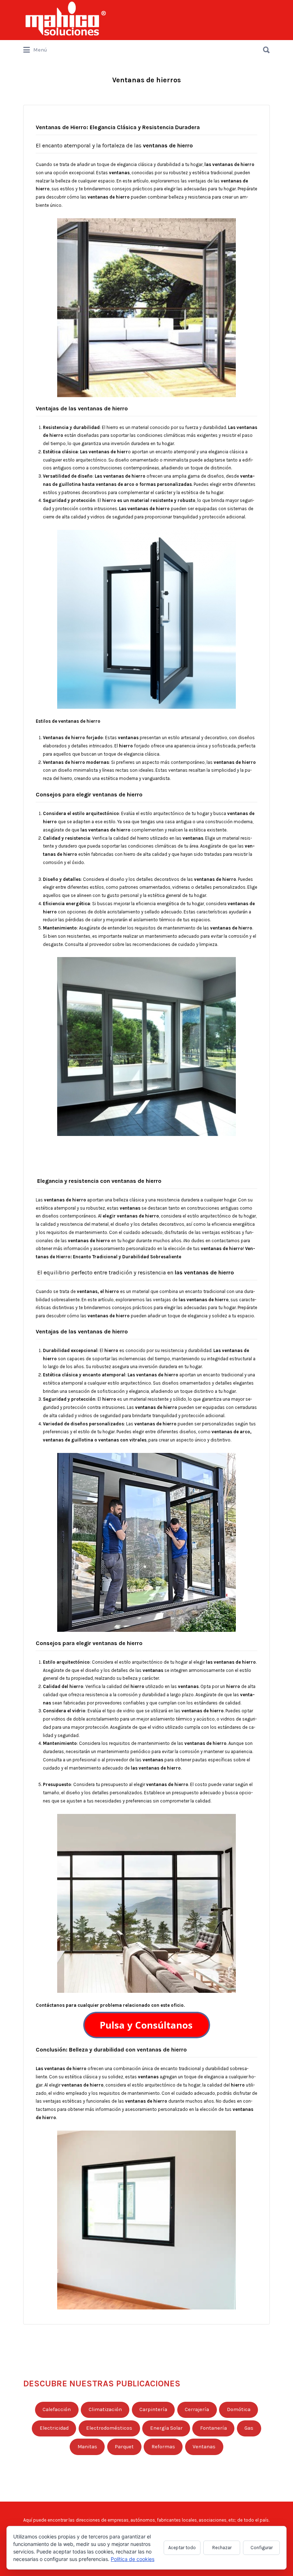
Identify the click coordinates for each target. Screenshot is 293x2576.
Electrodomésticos (109, 2428)
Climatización (105, 2409)
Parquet (124, 2447)
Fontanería (213, 2428)
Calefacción (57, 2409)
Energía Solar (166, 2428)
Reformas (163, 2447)
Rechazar (222, 2548)
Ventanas (204, 2447)
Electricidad (54, 2428)
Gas (249, 2428)
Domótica (239, 2409)
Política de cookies (133, 2559)
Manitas (87, 2447)
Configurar (262, 2548)
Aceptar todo (182, 2548)
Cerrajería (197, 2409)
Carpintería (153, 2409)
